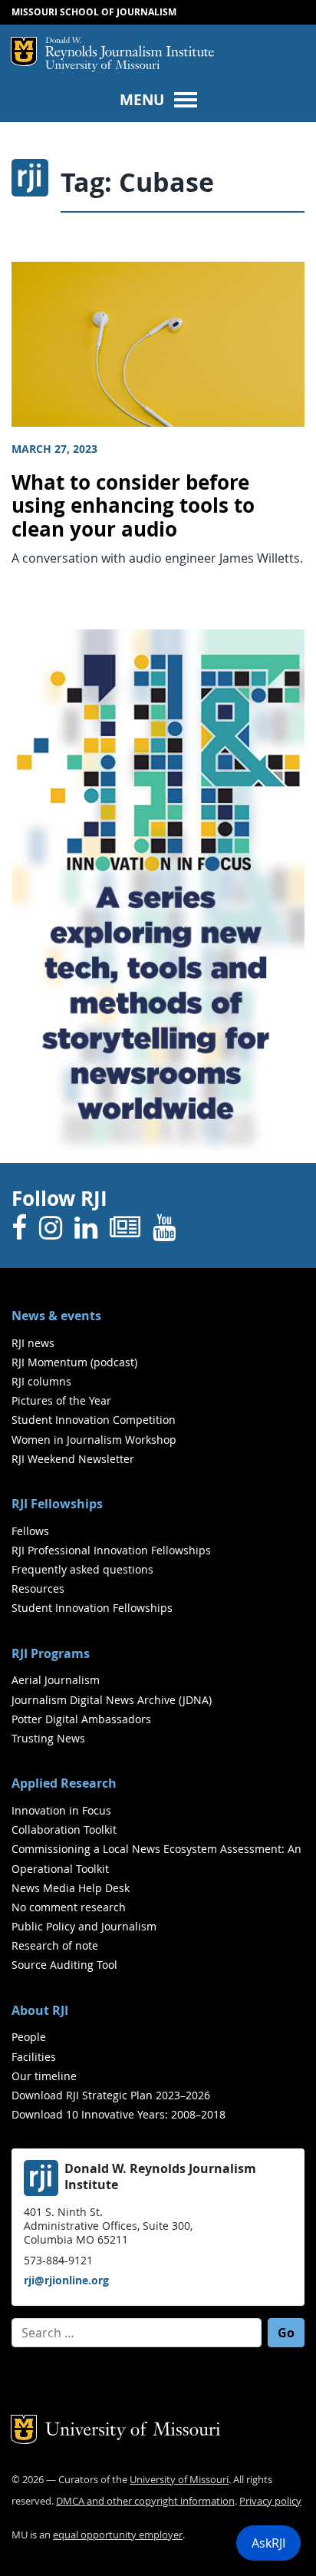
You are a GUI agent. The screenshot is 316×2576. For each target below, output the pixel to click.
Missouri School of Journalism (94, 12)
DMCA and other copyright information (145, 2501)
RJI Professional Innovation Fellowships (111, 1550)
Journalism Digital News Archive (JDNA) (112, 1700)
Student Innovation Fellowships (92, 1608)
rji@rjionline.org (66, 2280)
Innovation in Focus (61, 1810)
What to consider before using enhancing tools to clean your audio (133, 506)
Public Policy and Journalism (84, 1926)
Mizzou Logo (24, 51)
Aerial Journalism (56, 1680)
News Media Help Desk (71, 1888)
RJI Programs (51, 1653)
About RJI (40, 2010)
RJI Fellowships (57, 1504)
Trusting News (48, 1738)
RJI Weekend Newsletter (73, 1459)
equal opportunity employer (118, 2535)
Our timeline (44, 2076)
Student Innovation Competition (94, 1420)
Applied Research (64, 1783)
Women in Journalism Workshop (94, 1440)
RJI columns (41, 1381)
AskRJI (268, 2543)
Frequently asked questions (82, 1569)
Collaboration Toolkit (64, 1830)
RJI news (33, 1343)
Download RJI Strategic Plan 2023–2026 (111, 2095)
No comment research (69, 1907)
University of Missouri (102, 66)
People (29, 2037)
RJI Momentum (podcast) (74, 1362)
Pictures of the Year (61, 1400)
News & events (56, 1316)
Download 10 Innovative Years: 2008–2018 (118, 2114)
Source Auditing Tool (64, 1965)
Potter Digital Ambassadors (81, 1719)
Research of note (55, 1945)
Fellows (30, 1531)
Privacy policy (270, 2501)
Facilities (34, 2057)
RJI (130, 48)
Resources (38, 1589)
